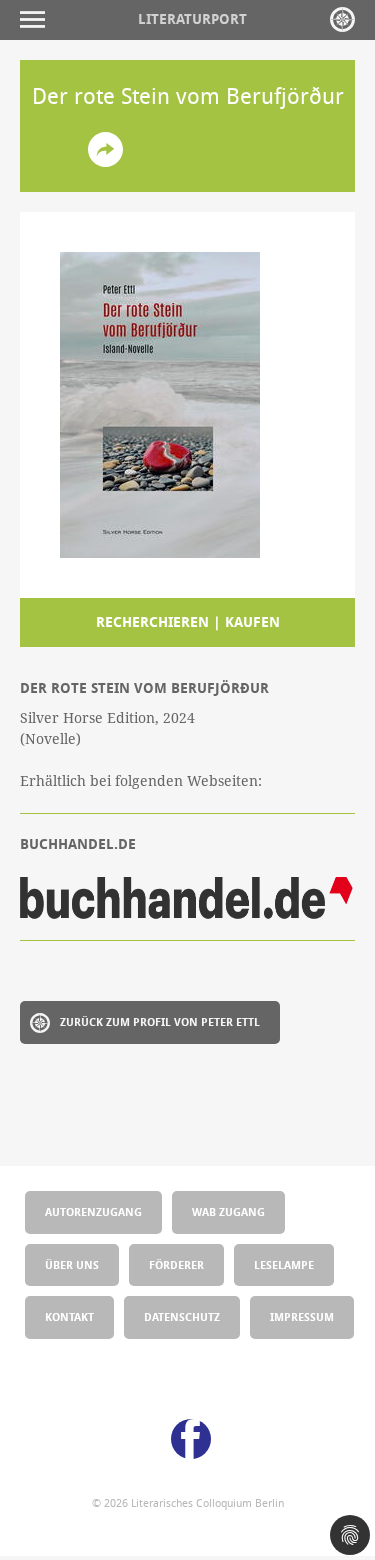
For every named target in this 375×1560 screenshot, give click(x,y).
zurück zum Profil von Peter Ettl (160, 1021)
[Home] (342, 19)
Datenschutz (182, 1316)
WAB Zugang (228, 1211)
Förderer (176, 1264)
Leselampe (284, 1264)
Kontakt (69, 1316)
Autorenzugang (93, 1211)
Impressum (302, 1316)
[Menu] (37, 19)
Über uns (72, 1264)
